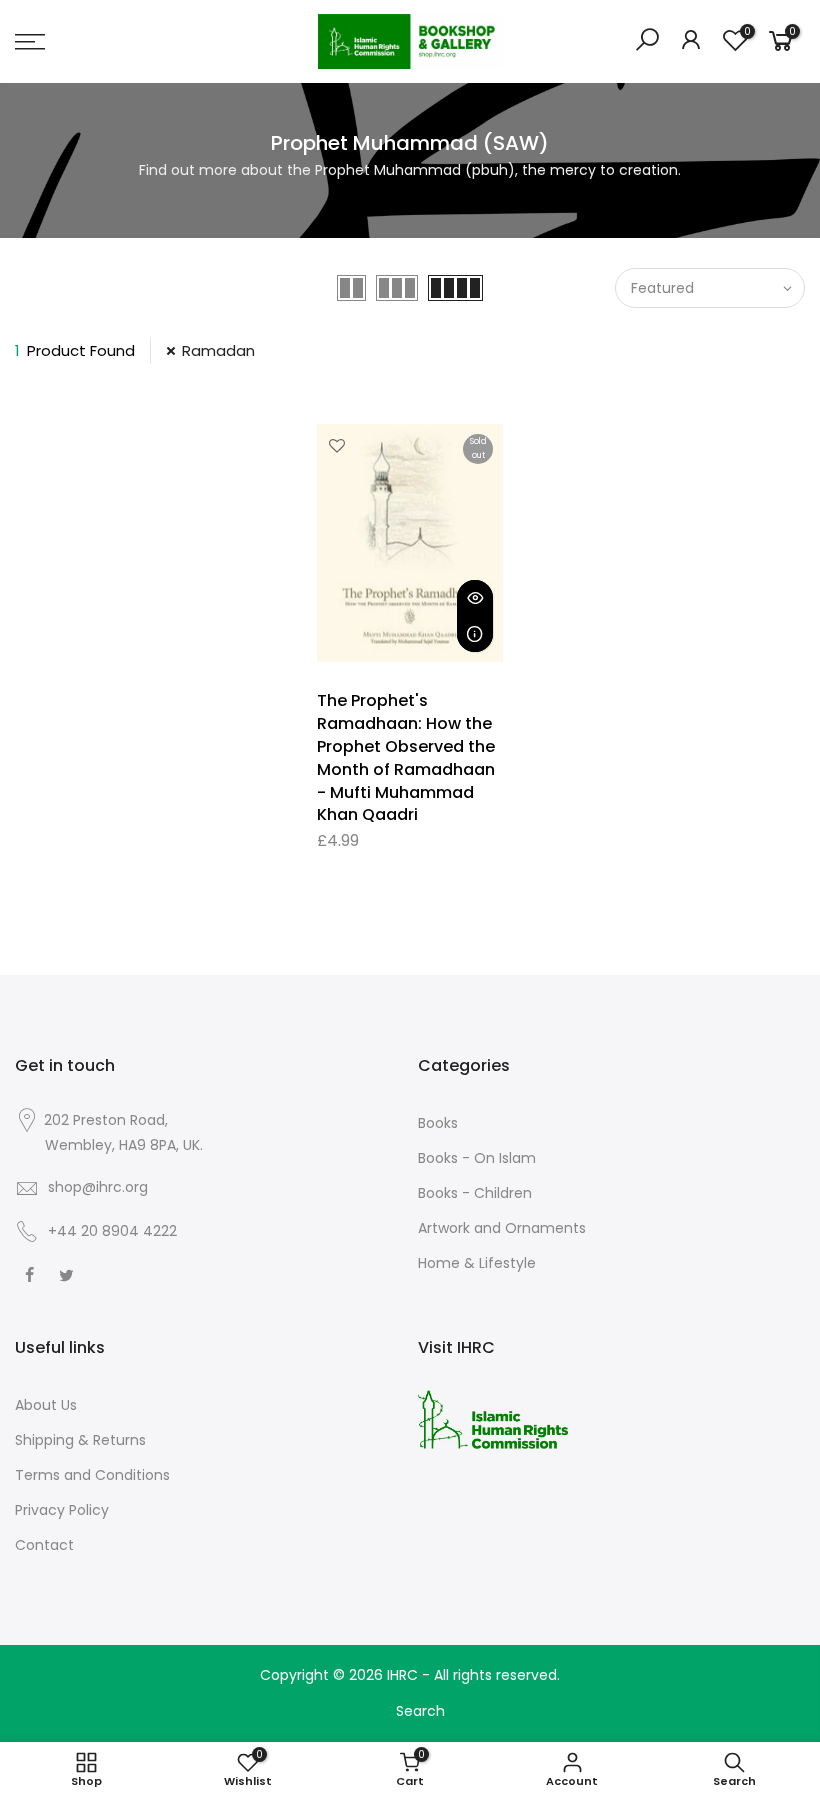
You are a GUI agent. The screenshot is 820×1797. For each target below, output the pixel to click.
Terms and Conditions (92, 1475)
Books (438, 1123)
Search (420, 1711)
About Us (46, 1405)
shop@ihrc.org (98, 1187)
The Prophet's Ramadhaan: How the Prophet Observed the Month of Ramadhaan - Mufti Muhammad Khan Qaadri (406, 757)
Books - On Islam (477, 1158)
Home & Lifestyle (477, 1263)
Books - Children (475, 1193)
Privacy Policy (62, 1510)
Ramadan (218, 350)
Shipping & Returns (80, 1440)
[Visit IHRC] (493, 1418)
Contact (44, 1545)
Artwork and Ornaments (502, 1228)
